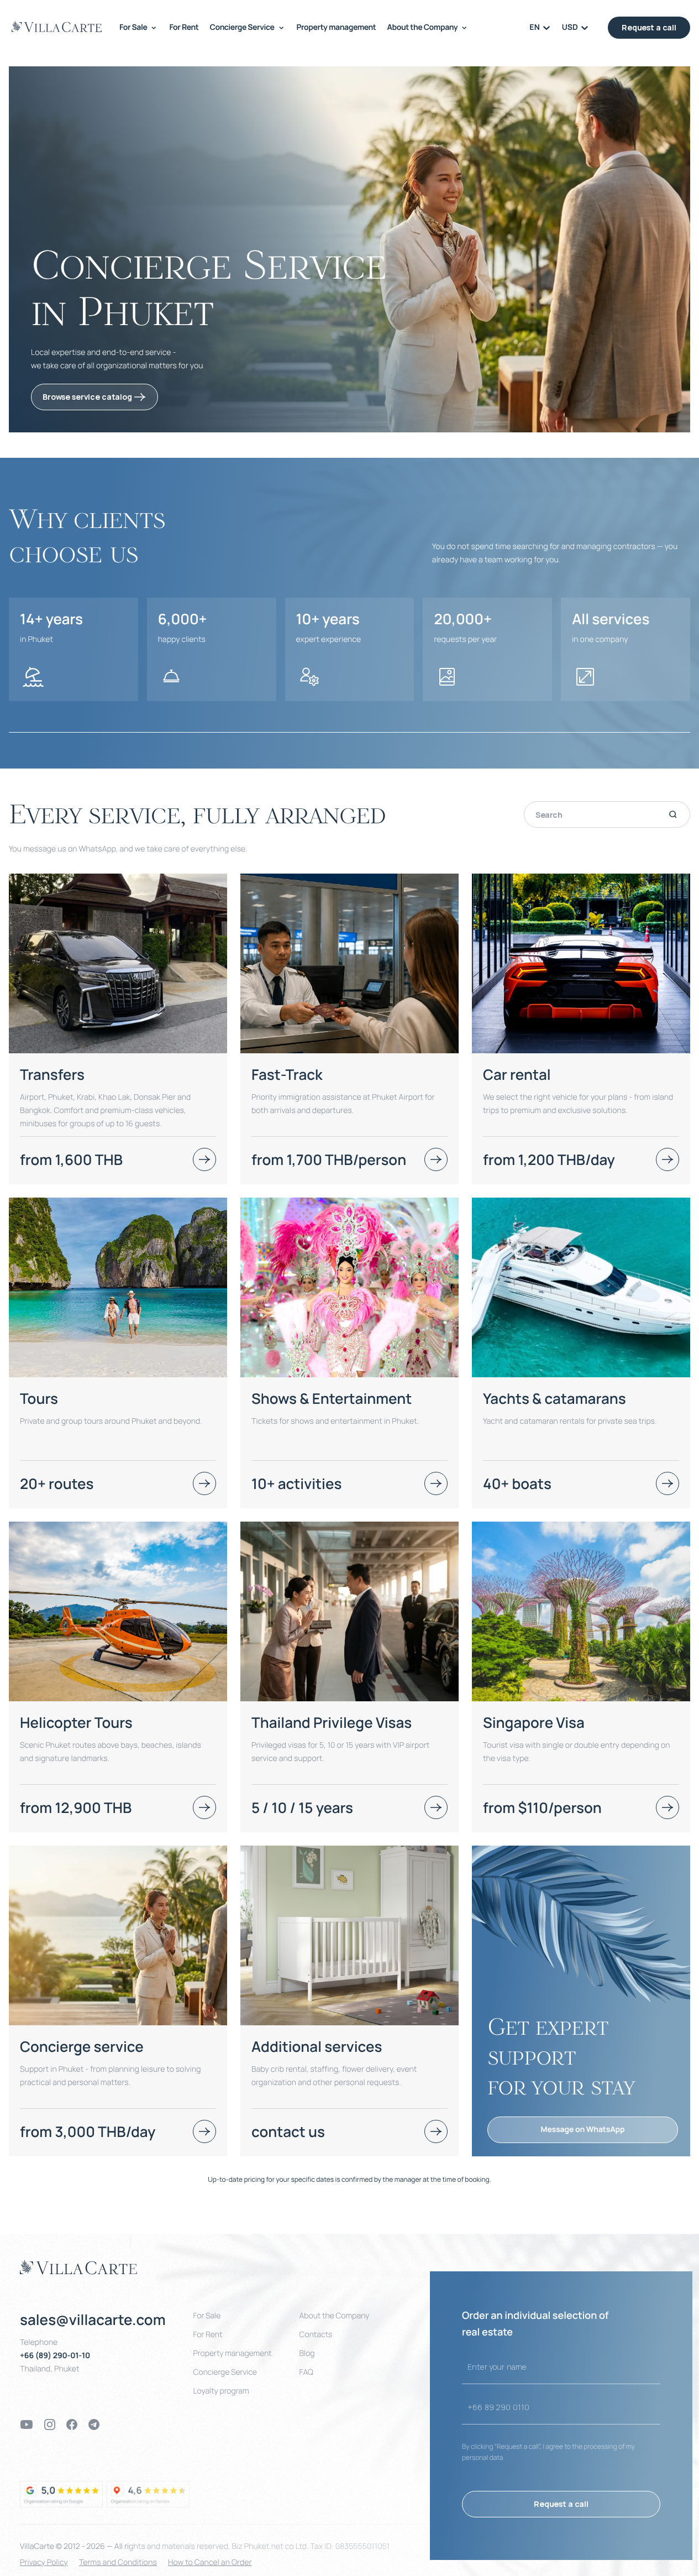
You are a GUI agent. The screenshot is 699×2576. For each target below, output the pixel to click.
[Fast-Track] (436, 1159)
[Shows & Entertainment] (436, 1483)
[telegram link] (94, 2425)
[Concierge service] (204, 2131)
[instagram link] (50, 2425)
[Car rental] (668, 1159)
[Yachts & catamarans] (668, 1483)
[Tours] (204, 1483)
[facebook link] (72, 2425)
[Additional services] (349, 2001)
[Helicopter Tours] (204, 1807)
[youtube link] (27, 2425)
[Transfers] (204, 1159)
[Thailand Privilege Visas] (436, 1807)
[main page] (57, 27)
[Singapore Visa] (668, 1807)
